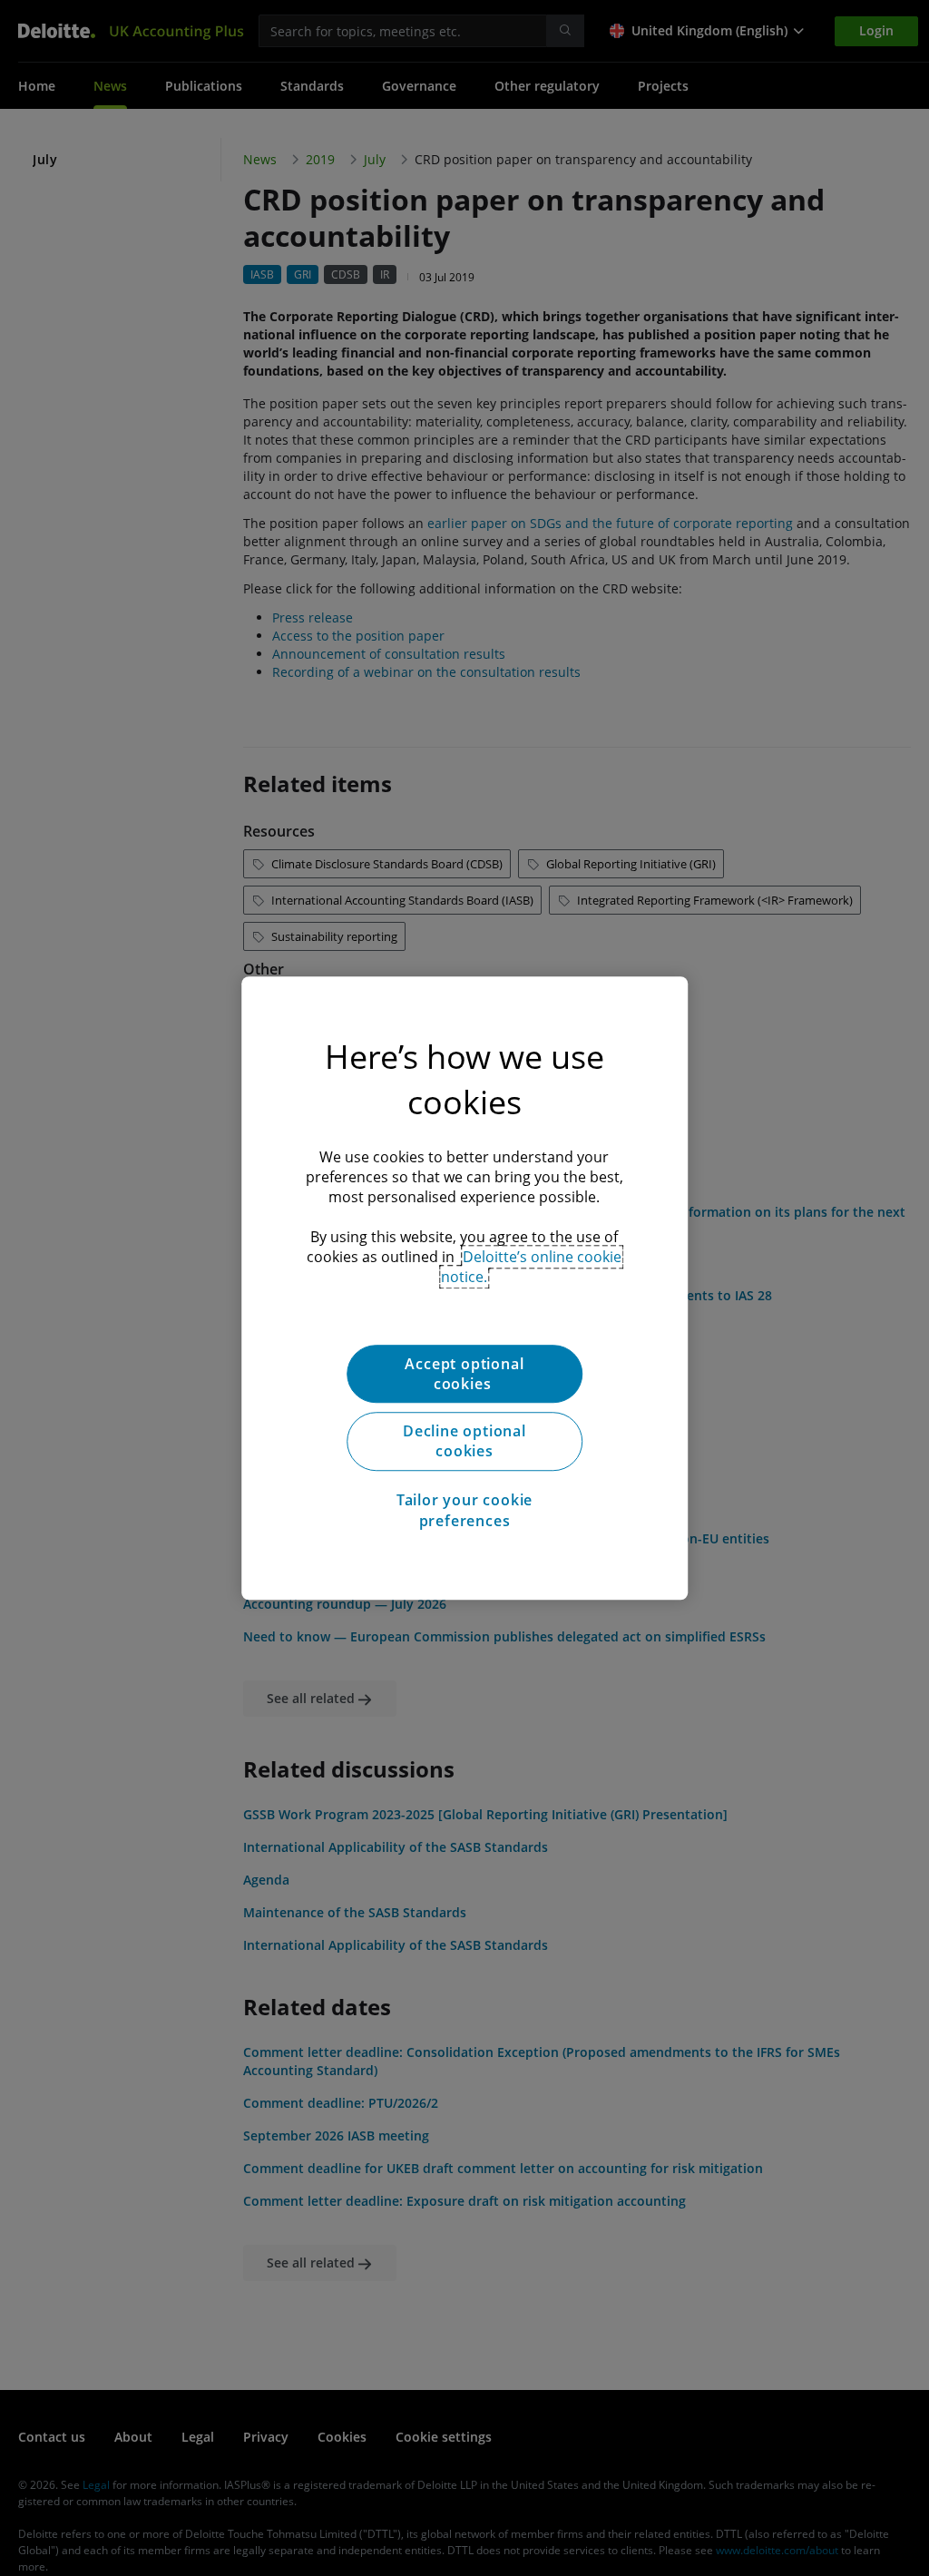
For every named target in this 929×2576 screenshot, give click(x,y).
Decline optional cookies (464, 1441)
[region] (464, 1288)
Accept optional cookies (464, 1374)
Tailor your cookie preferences (464, 1510)
